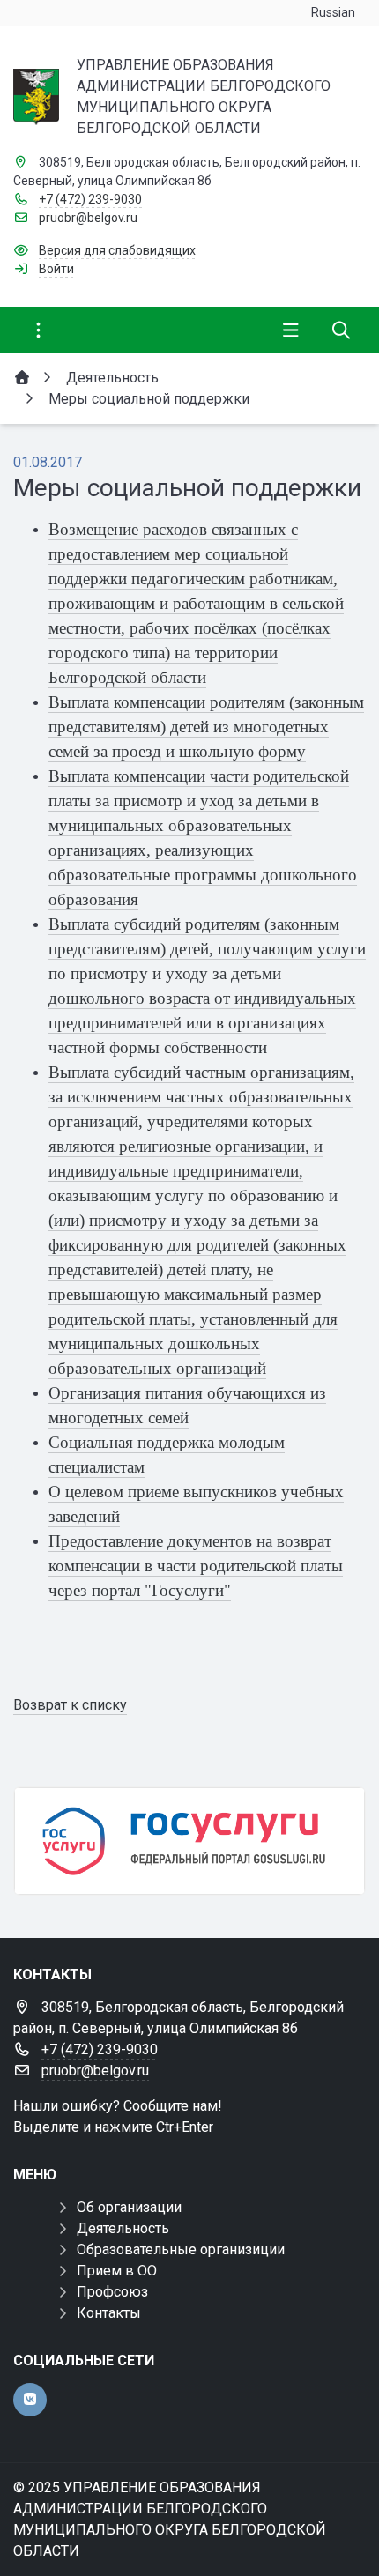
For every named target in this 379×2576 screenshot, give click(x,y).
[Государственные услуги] (189, 1841)
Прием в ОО (117, 2271)
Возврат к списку (70, 1705)
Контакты (109, 2313)
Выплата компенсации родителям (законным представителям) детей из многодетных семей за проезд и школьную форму (206, 727)
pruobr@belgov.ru (88, 218)
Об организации (129, 2207)
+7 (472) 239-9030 (90, 199)
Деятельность (123, 2228)
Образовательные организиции (181, 2249)
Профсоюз (112, 2292)
